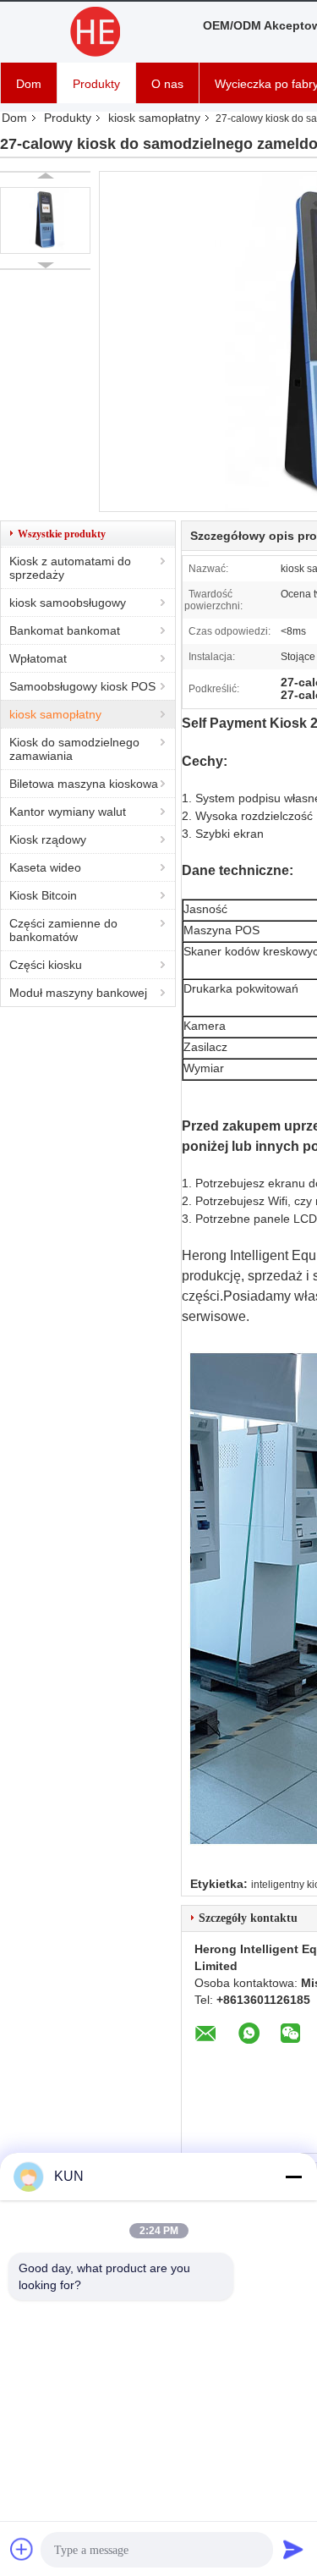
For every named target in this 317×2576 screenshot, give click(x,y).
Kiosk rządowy (48, 839)
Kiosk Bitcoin (43, 895)
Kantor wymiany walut (68, 812)
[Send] (293, 2549)
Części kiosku (46, 965)
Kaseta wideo (45, 867)
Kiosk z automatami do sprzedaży (70, 568)
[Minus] (293, 2177)
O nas (167, 84)
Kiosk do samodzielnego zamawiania (74, 749)
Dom (29, 84)
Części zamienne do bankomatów (63, 930)
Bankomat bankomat (65, 630)
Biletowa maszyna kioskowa (84, 784)
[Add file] (22, 2549)
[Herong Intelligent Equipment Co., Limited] (93, 32)
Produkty (96, 84)
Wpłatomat (38, 658)
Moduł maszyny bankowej (78, 993)
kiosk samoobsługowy (68, 603)
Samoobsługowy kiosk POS (82, 686)
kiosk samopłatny (154, 118)
